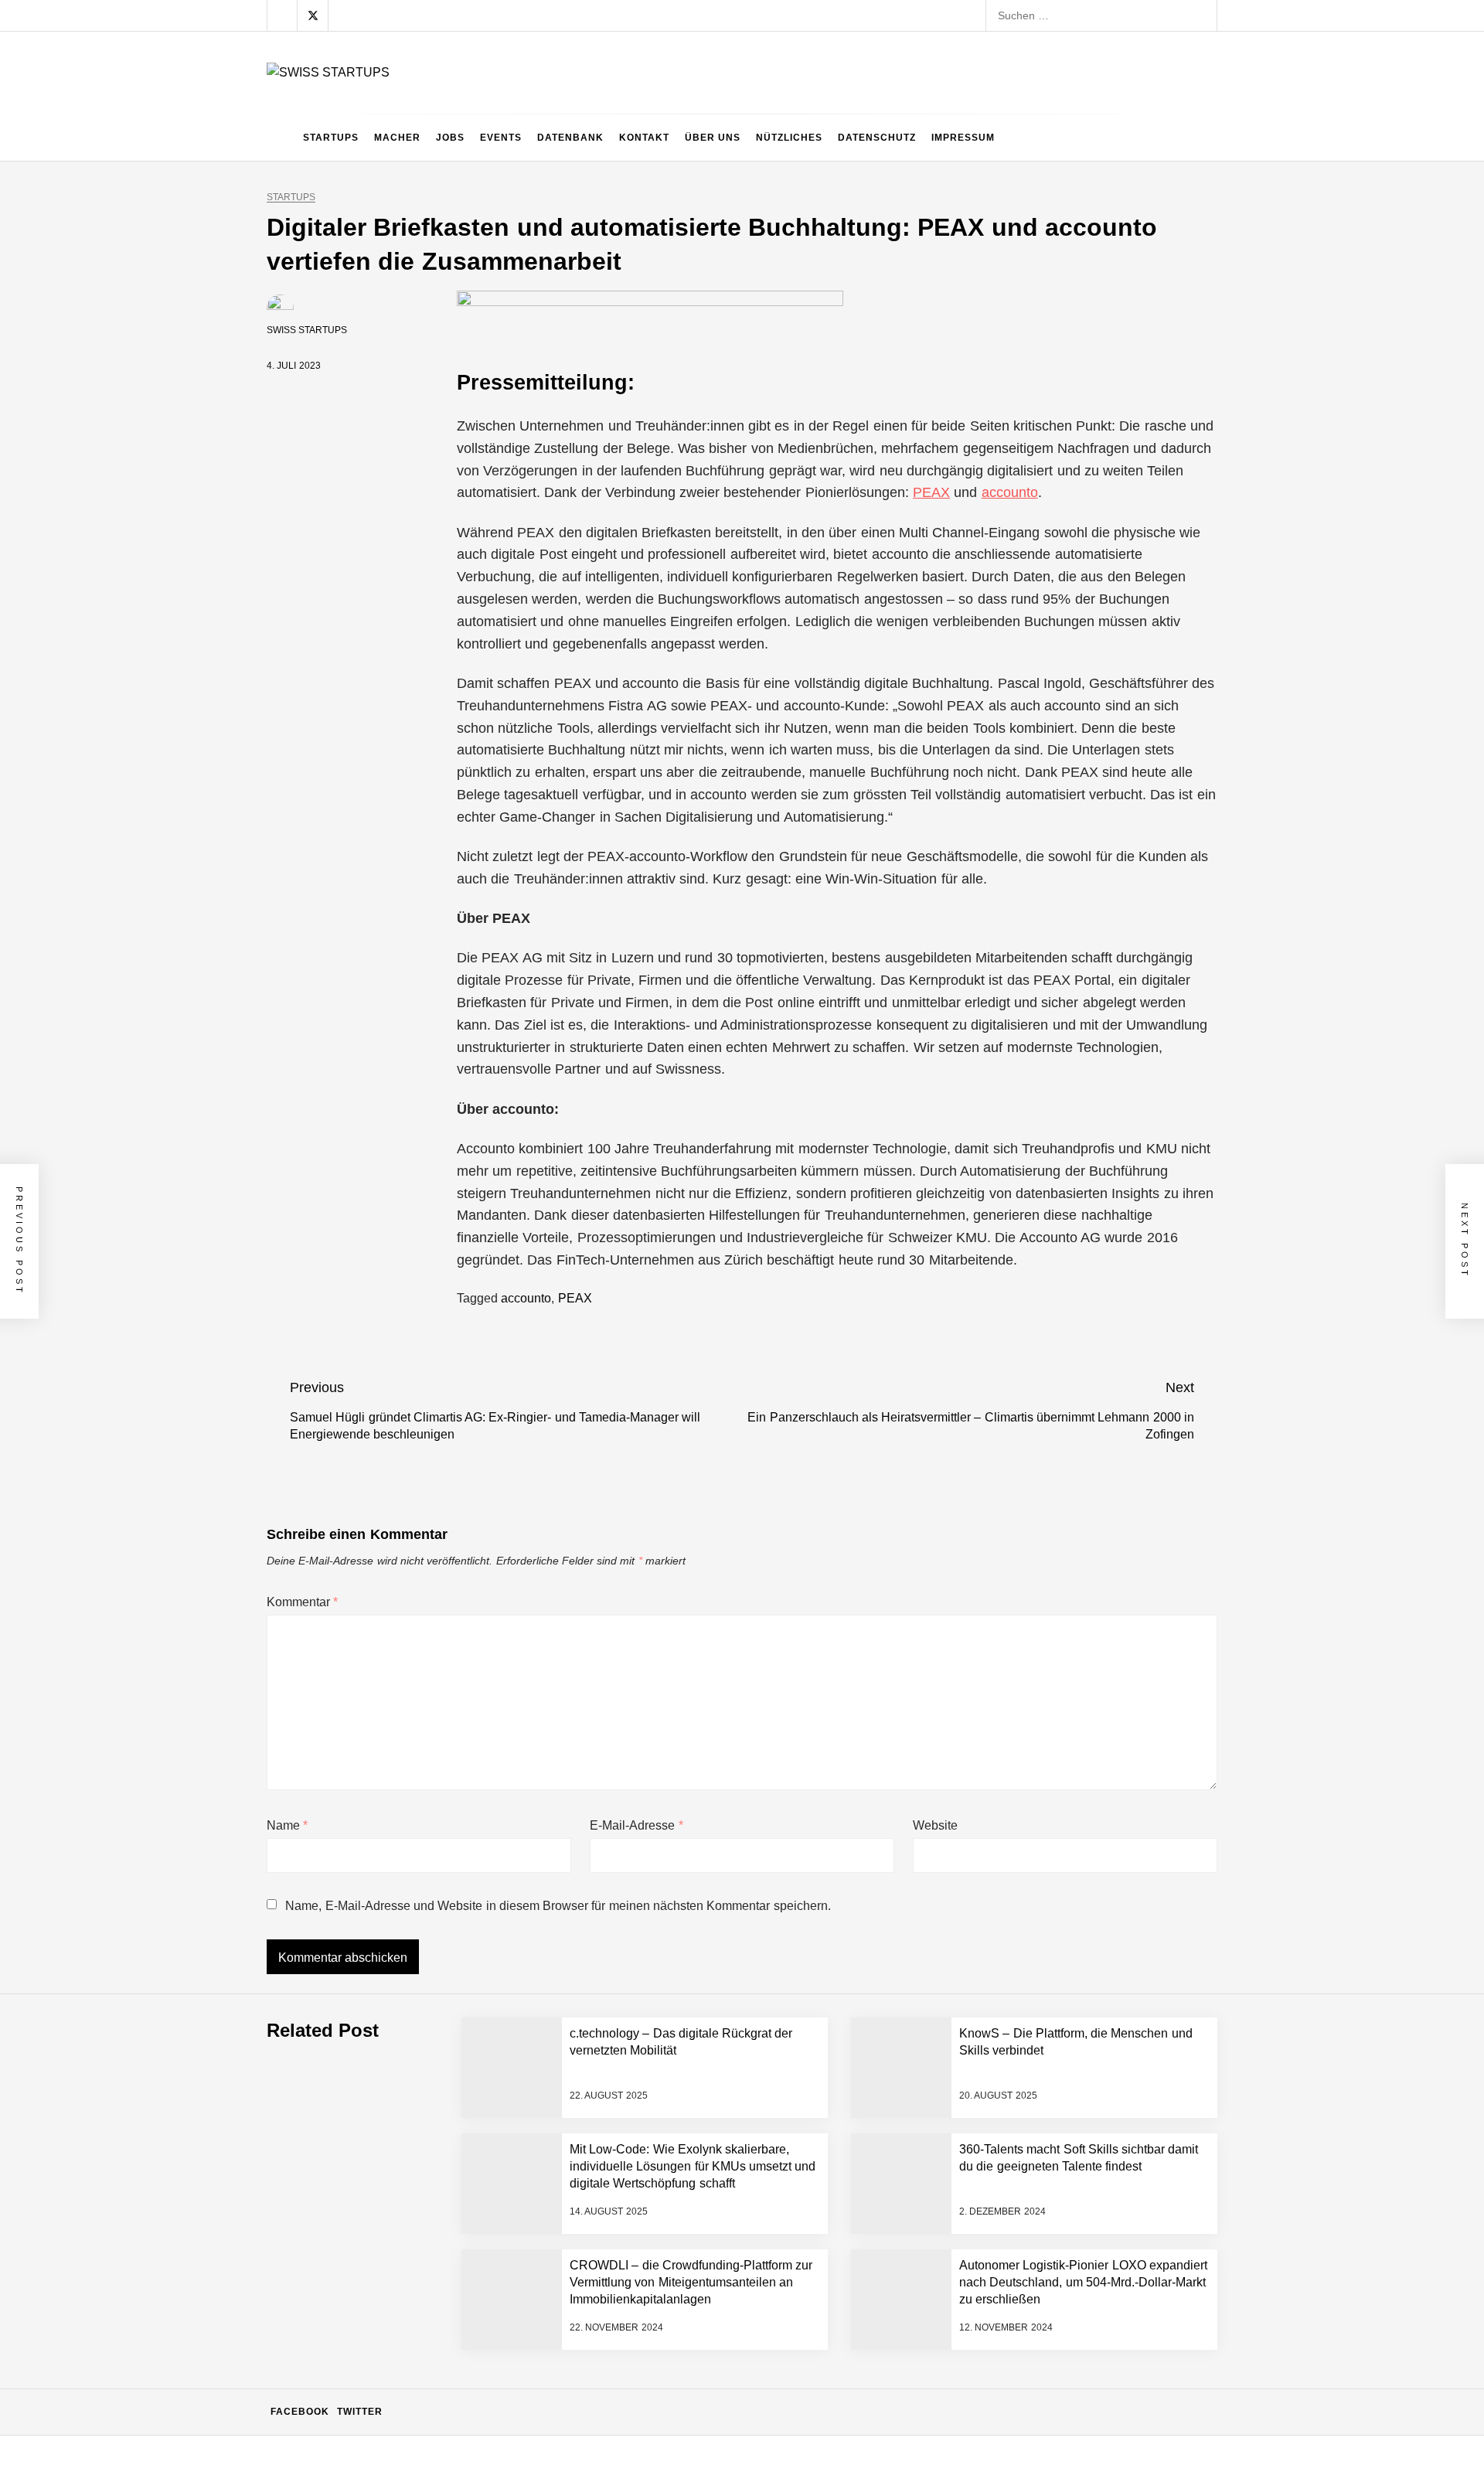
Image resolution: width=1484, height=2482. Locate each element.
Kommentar (302, 1602)
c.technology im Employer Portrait (434, 1824)
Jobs (450, 138)
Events (501, 138)
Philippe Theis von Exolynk (417, 2195)
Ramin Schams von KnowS (418, 2010)
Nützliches (789, 138)
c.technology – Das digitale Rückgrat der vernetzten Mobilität (501, 2072)
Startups (331, 138)
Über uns (713, 138)
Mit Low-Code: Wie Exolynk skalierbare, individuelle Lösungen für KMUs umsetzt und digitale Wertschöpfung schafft (636, 2257)
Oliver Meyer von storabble (418, 2381)
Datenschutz (877, 138)
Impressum (963, 138)
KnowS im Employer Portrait (420, 1886)
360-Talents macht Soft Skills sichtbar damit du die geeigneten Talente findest (542, 2443)
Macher (397, 138)
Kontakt (644, 138)
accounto (1010, 492)
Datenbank (570, 138)
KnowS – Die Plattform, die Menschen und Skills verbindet (494, 2133)
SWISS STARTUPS (307, 330)
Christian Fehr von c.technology (430, 1948)
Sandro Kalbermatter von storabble (438, 2319)
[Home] (281, 138)
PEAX (931, 492)
